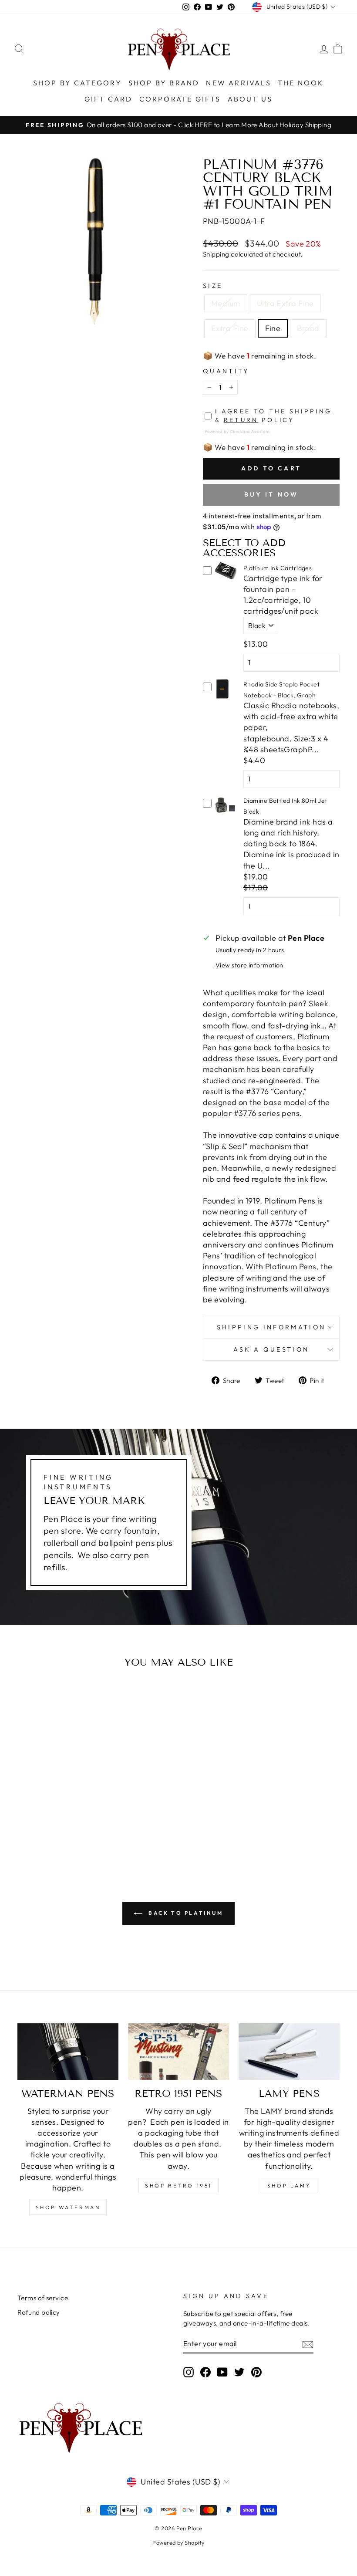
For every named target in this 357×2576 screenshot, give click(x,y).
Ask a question (271, 1349)
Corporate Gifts (180, 99)
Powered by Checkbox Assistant (237, 431)
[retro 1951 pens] (178, 2052)
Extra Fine (230, 328)
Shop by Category (77, 83)
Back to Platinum (184, 1913)
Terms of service (43, 2298)
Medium (226, 303)
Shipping (216, 254)
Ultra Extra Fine (285, 303)
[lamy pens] (289, 2052)
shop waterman (68, 2207)
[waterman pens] (68, 2052)
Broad (308, 328)
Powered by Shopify (178, 2542)
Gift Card (109, 99)
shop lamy (289, 2186)
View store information (249, 965)
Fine (273, 328)
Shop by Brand (164, 83)
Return (241, 420)
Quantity (226, 371)
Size (213, 286)
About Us (250, 99)
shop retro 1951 (178, 2186)
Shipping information (271, 1327)
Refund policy (39, 2312)
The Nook (301, 83)
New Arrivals (238, 83)
